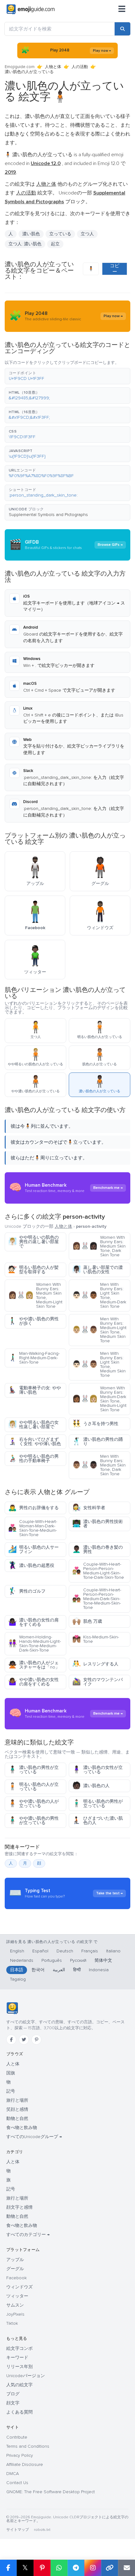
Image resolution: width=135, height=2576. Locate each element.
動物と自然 (17, 2118)
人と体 (13, 2064)
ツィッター (17, 2296)
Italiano (113, 1951)
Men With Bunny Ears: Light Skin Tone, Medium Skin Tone (99, 1364)
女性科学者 (89, 1508)
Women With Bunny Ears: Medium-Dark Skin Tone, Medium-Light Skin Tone (99, 1399)
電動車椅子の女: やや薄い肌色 (35, 1390)
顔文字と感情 (19, 2207)
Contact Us (17, 2483)
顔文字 (13, 2403)
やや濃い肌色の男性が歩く (33, 1321)
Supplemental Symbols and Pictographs (48, 515)
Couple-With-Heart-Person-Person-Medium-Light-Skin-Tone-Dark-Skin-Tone (98, 1571)
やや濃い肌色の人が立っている (33, 1804)
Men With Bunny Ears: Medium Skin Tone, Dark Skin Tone (99, 1465)
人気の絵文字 (19, 2385)
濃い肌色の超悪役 (31, 1565)
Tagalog (18, 1979)
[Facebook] (11, 2040)
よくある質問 (19, 2412)
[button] (67, 376)
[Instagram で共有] (93, 2568)
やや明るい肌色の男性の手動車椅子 (33, 1458)
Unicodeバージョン (26, 2376)
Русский (78, 1960)
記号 (11, 2091)
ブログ (13, 2394)
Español (40, 1951)
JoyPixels (15, 2314)
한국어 (38, 1970)
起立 (55, 244)
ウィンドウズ (19, 2287)
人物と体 (53, 67)
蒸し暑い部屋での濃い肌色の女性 (97, 1270)
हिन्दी (77, 1970)
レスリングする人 (95, 1664)
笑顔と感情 (17, 2109)
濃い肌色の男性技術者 (97, 1524)
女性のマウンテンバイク (97, 1682)
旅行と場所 (17, 2100)
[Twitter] (24, 2040)
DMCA (13, 2474)
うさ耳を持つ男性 (95, 1424)
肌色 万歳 (87, 1621)
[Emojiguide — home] (31, 9)
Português (52, 1960)
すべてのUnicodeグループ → (34, 2137)
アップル (15, 2260)
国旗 (11, 2073)
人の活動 (80, 67)
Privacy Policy (20, 2455)
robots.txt (42, 2530)
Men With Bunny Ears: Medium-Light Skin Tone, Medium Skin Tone (99, 1330)
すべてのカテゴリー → (28, 2235)
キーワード (17, 2358)
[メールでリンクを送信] (127, 2568)
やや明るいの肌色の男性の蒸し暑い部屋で (33, 1242)
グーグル (15, 2269)
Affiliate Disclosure (25, 2464)
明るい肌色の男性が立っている (97, 1804)
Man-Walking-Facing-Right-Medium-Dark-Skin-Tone (34, 1358)
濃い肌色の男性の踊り (97, 1442)
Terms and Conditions (28, 2446)
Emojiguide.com (20, 67)
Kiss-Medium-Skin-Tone (96, 1639)
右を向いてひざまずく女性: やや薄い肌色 (35, 1442)
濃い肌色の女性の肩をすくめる (33, 1622)
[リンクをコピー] (110, 2568)
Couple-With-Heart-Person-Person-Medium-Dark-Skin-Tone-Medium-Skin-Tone (97, 1599)
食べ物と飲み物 (22, 2128)
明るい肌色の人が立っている (33, 1787)
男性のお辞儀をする (33, 1508)
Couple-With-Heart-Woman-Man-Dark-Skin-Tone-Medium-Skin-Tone (33, 1528)
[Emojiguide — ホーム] (12, 2008)
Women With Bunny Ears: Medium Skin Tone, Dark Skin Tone (99, 1246)
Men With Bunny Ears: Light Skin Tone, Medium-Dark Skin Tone (99, 1295)
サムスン (15, 2305)
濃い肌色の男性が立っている (33, 1770)
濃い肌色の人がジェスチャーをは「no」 (34, 1665)
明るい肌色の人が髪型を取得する (33, 1270)
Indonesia (99, 1970)
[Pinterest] (36, 2040)
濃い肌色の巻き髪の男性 (97, 1549)
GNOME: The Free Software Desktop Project (51, 2492)
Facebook (16, 2278)
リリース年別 (19, 2367)
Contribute (17, 2437)
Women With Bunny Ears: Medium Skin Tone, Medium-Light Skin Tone (35, 1295)
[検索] (122, 29)
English (17, 1951)
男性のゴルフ (27, 1591)
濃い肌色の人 (91, 1786)
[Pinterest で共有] (42, 2568)
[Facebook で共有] (8, 2568)
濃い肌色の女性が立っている (97, 1770)
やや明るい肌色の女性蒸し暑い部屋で (33, 1425)
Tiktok (12, 2323)
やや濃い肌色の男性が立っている (33, 1820)
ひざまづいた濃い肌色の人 (97, 1820)
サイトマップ (18, 2530)
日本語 (17, 1970)
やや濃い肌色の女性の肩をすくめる (33, 1682)
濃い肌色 (31, 234)
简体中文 (103, 1960)
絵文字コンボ (19, 2348)
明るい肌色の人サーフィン (33, 1549)
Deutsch (65, 1951)
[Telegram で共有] (76, 2568)
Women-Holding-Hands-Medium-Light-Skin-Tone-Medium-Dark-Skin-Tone (35, 1644)
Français (90, 1951)
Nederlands (22, 1960)
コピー (115, 269)
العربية (59, 1970)
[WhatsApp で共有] (59, 2568)
